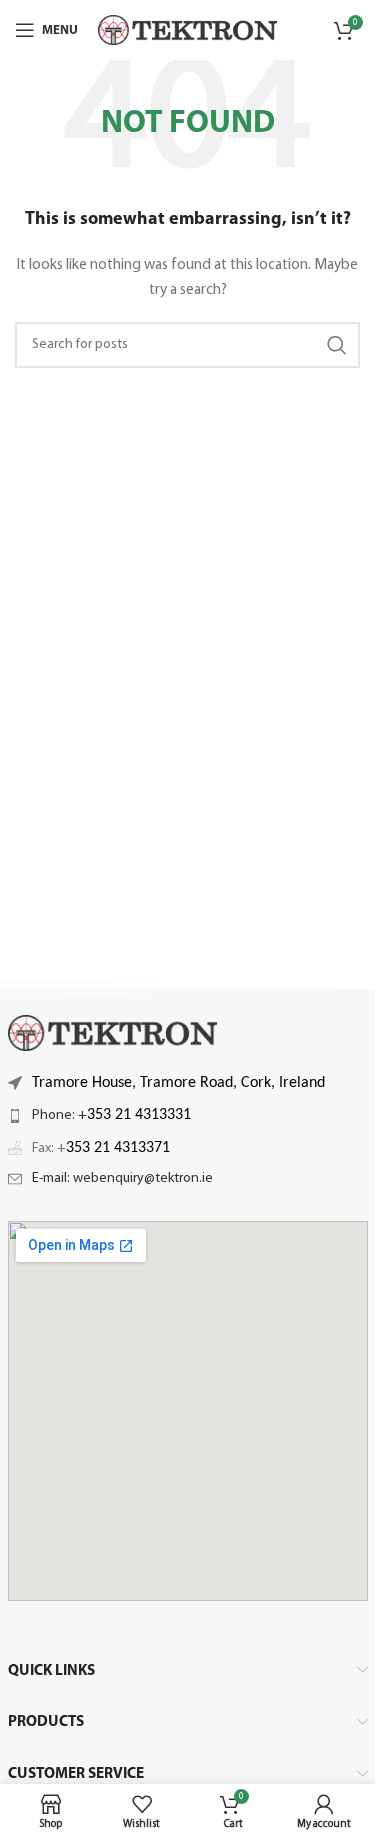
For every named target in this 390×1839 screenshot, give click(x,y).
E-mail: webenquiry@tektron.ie (122, 1178)
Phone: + (111, 1115)
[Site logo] (187, 29)
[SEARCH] (337, 345)
